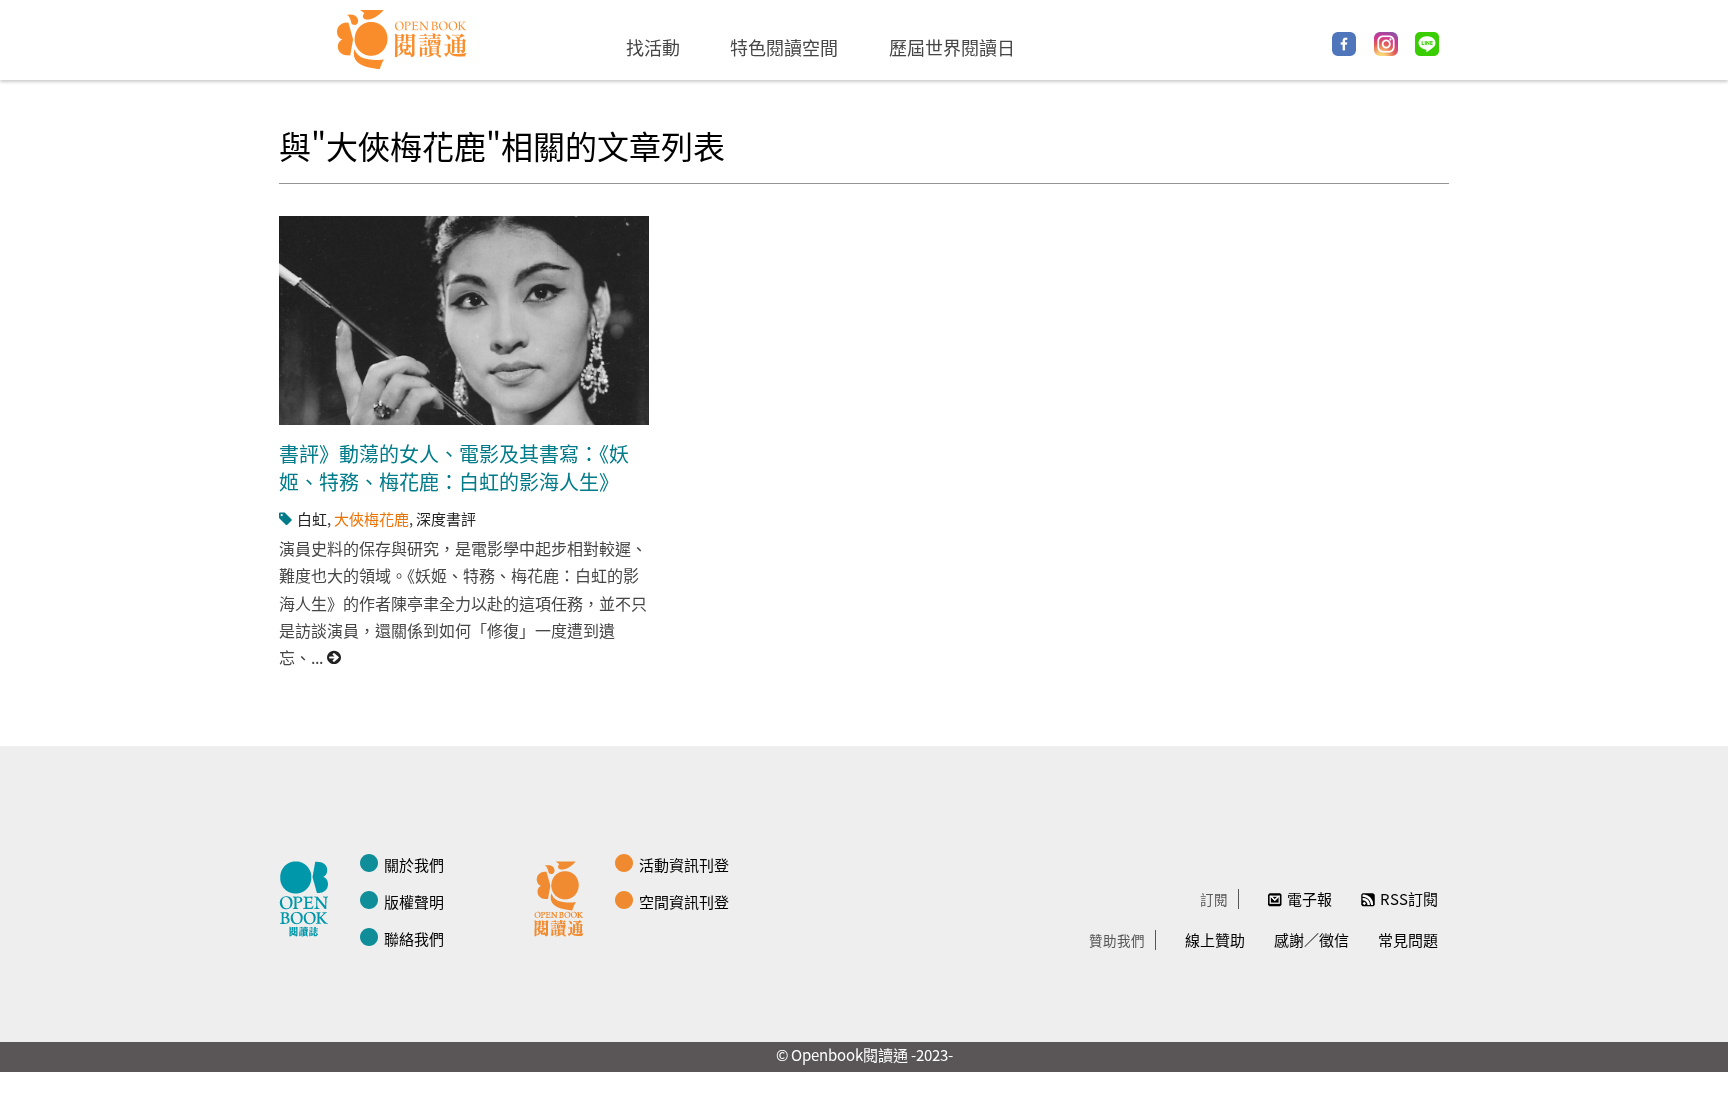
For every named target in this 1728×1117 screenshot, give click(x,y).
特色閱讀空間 (784, 47)
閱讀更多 (335, 657)
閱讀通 (564, 896)
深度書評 (446, 518)
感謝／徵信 (1311, 939)
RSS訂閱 (1409, 898)
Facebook (1344, 44)
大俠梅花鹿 (371, 518)
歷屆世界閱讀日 (952, 47)
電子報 (1309, 898)
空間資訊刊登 (684, 901)
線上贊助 (1215, 939)
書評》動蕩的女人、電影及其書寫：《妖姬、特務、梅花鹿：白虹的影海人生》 (454, 467)
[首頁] (402, 40)
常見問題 (1408, 939)
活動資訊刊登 (684, 864)
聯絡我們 (414, 938)
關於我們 (414, 864)
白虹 (312, 518)
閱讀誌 (309, 896)
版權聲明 (414, 901)
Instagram (1386, 44)
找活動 (653, 47)
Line (1427, 44)
